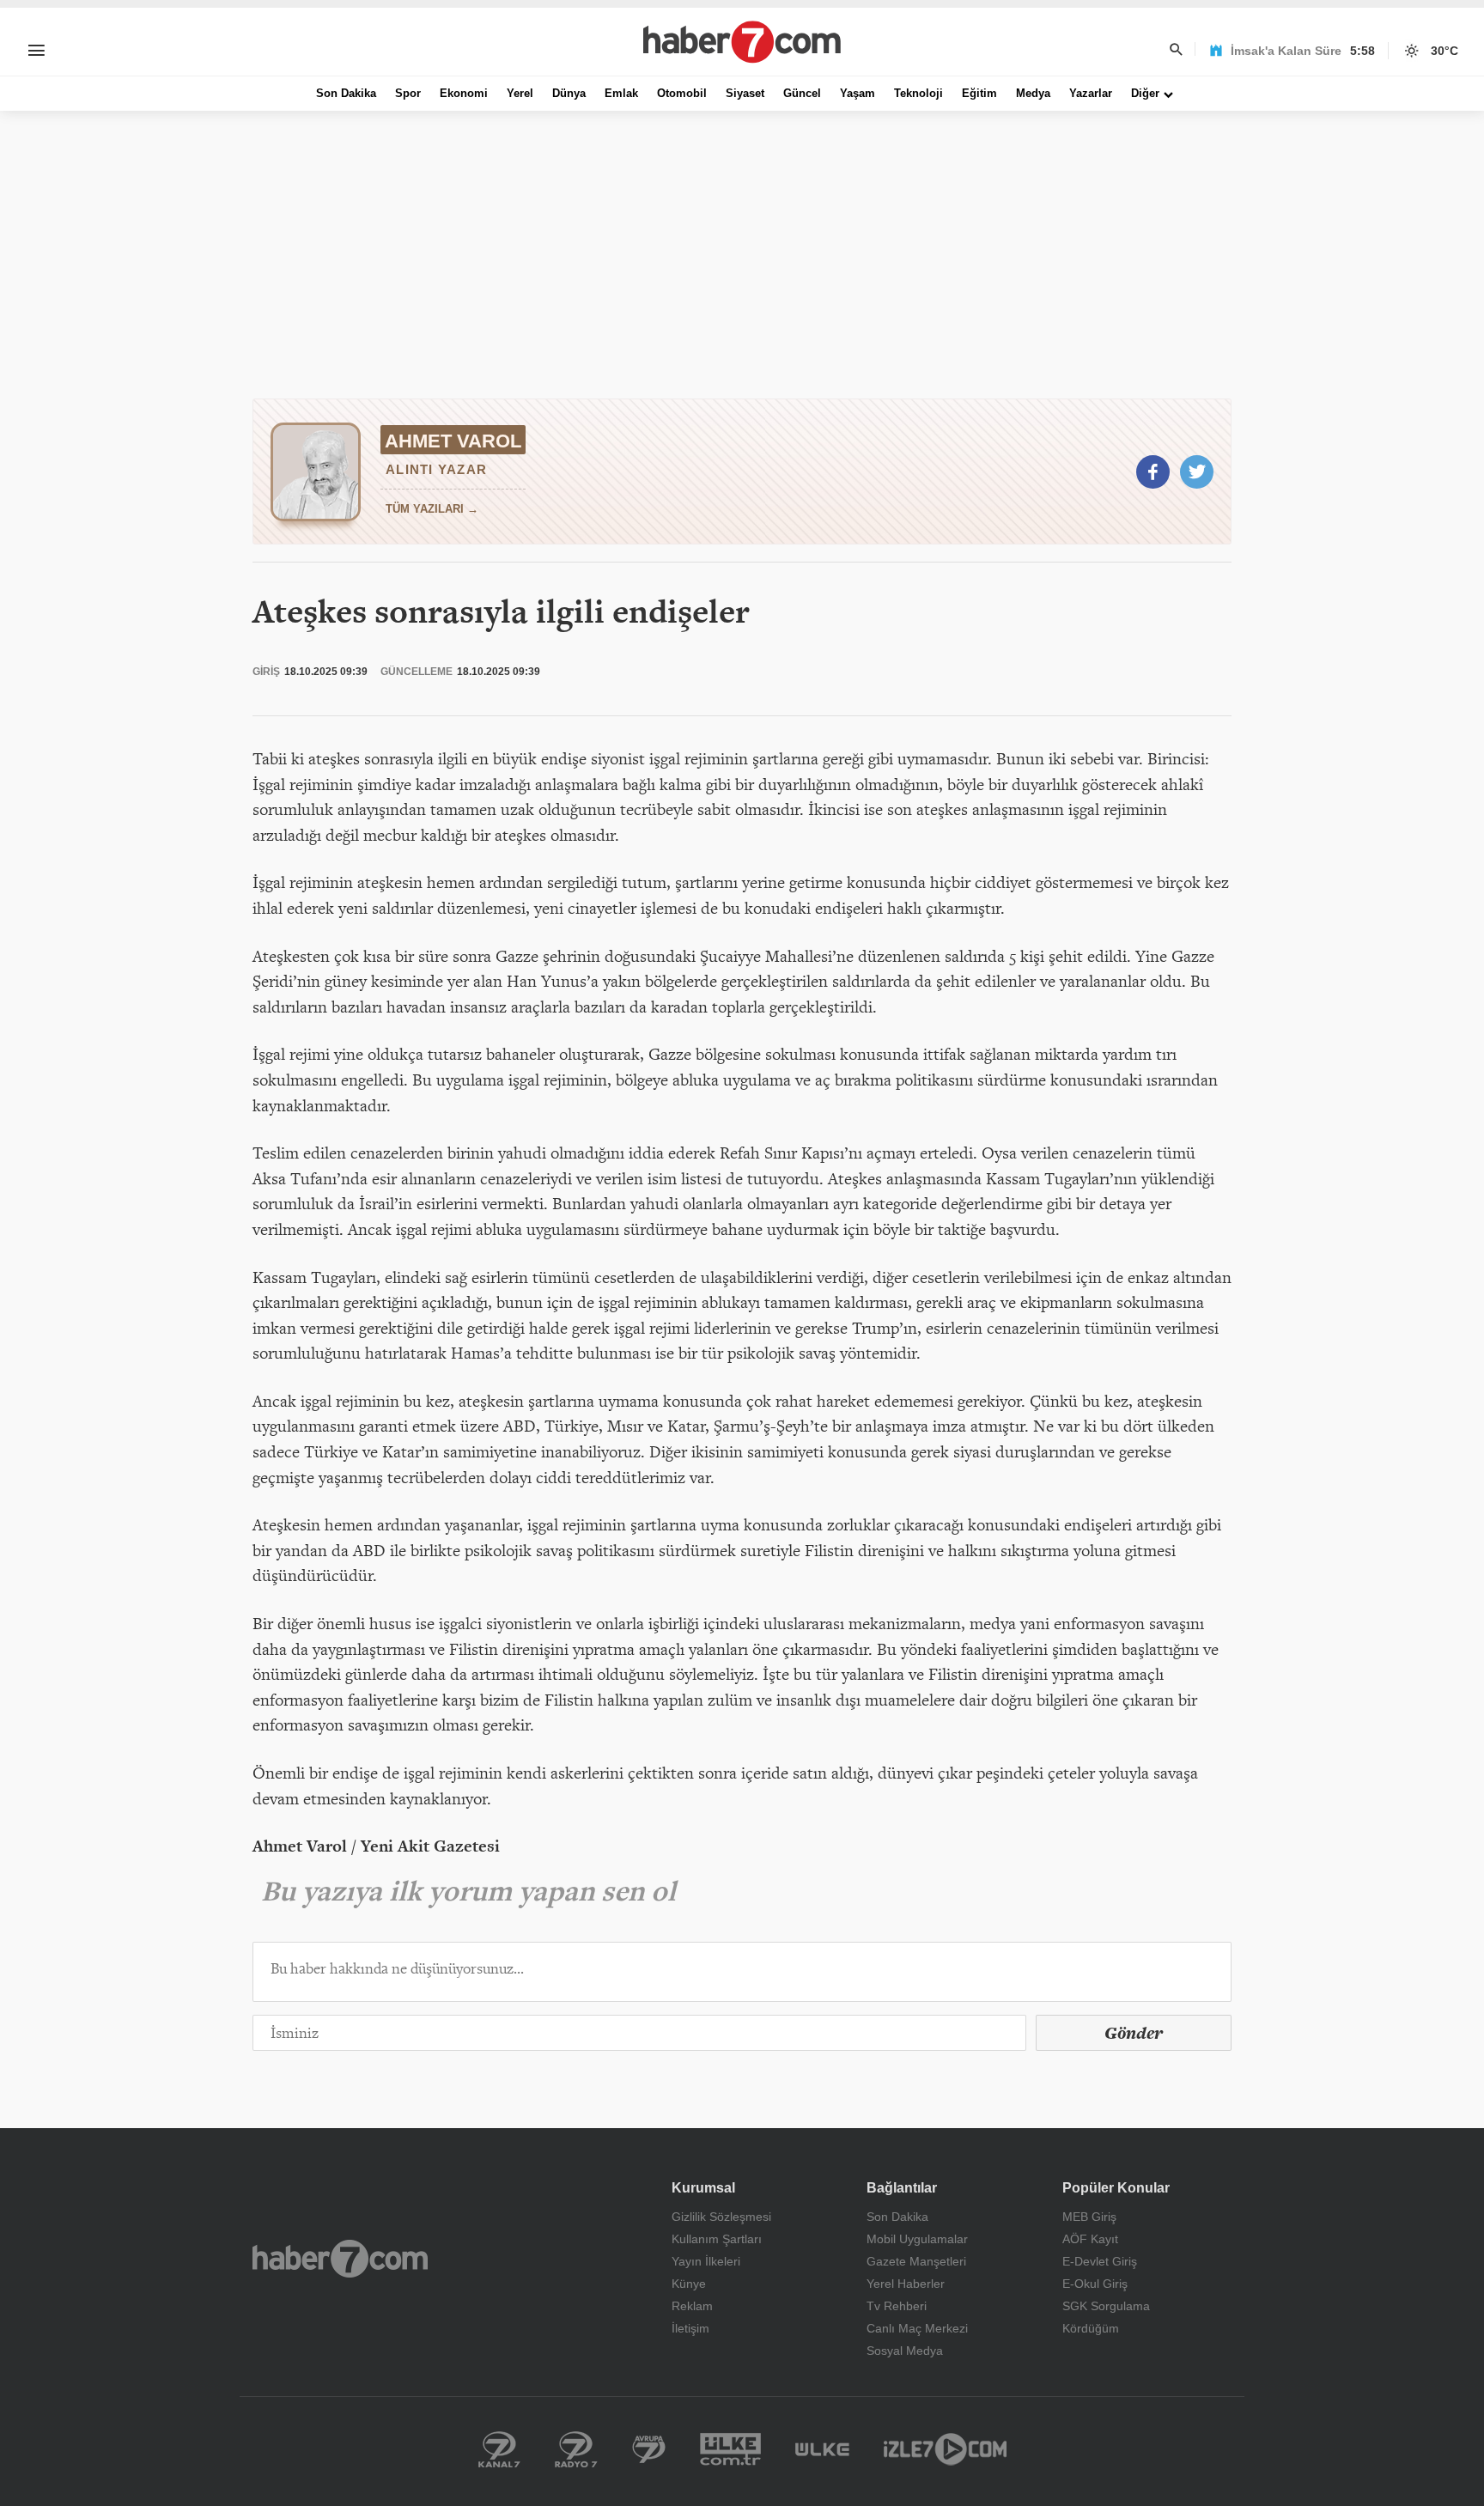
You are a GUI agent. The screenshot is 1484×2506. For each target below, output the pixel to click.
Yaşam (858, 93)
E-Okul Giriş (1095, 2284)
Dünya (569, 93)
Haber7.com (340, 2259)
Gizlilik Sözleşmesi (721, 2217)
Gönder (1134, 2033)
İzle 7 (945, 2449)
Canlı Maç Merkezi (917, 2328)
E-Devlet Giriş (1100, 2261)
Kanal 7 (499, 2449)
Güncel (802, 93)
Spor (408, 93)
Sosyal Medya (905, 2351)
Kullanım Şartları (717, 2239)
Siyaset (745, 93)
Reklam (692, 2306)
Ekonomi (464, 93)
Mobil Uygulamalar (917, 2239)
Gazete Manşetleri (916, 2261)
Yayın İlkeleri (706, 2261)
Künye (689, 2284)
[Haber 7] (742, 42)
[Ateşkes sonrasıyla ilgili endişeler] (1153, 472)
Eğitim (979, 93)
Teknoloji (918, 93)
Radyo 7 (576, 2449)
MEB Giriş (1089, 2217)
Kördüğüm (1091, 2328)
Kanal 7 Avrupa (649, 2449)
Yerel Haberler (906, 2284)
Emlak (621, 93)
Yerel (520, 93)
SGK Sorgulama (1106, 2306)
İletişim (690, 2328)
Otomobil (682, 93)
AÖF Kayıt (1090, 2239)
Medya (1033, 93)
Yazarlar (1091, 93)
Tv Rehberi (897, 2306)
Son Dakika (346, 93)
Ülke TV (822, 2449)
